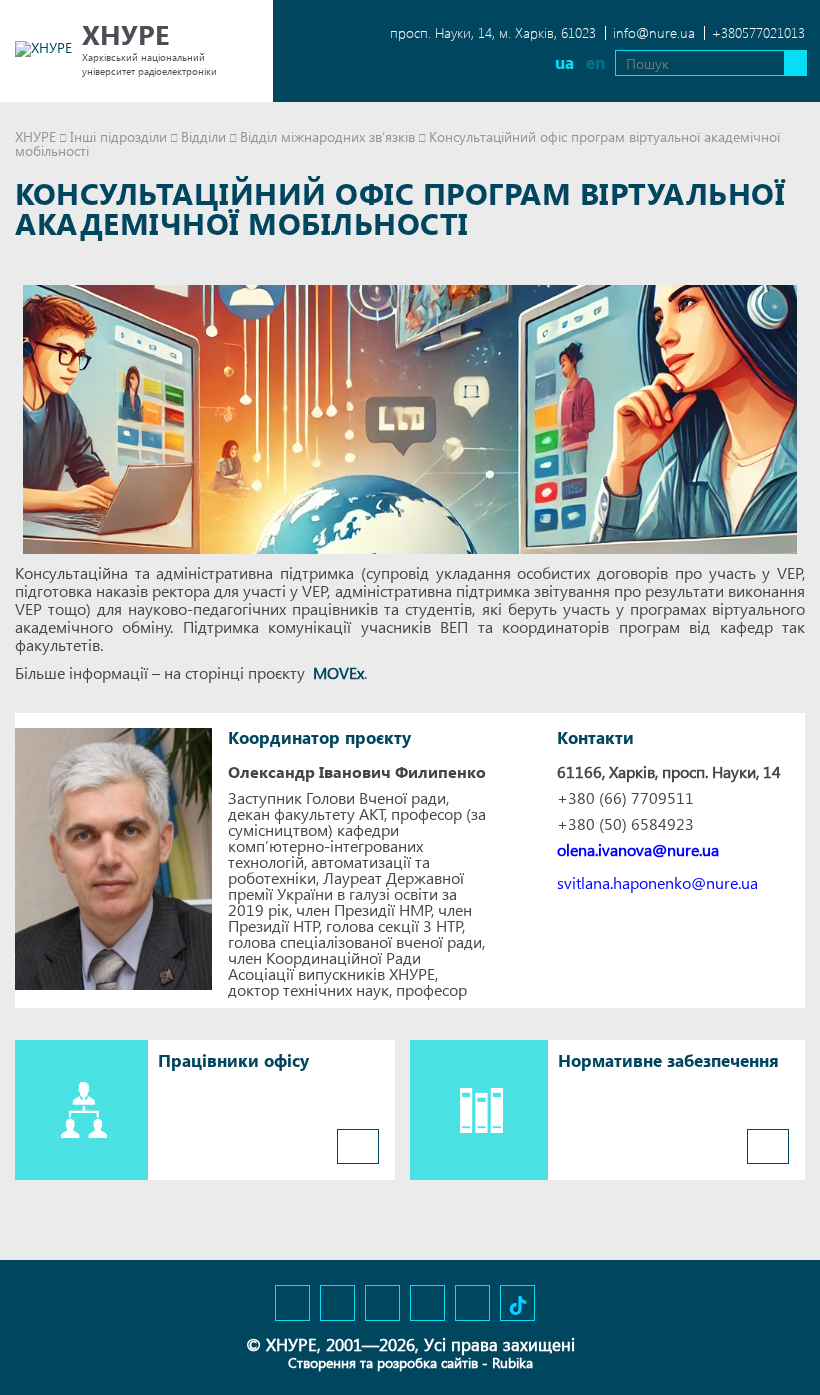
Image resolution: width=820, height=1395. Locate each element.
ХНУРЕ (35, 136)
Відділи (203, 136)
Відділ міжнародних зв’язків (327, 136)
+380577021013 (758, 32)
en (595, 62)
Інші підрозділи (118, 136)
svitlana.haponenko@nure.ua (657, 883)
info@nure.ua (654, 32)
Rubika (512, 1362)
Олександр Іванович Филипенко (357, 771)
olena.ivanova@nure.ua (638, 850)
